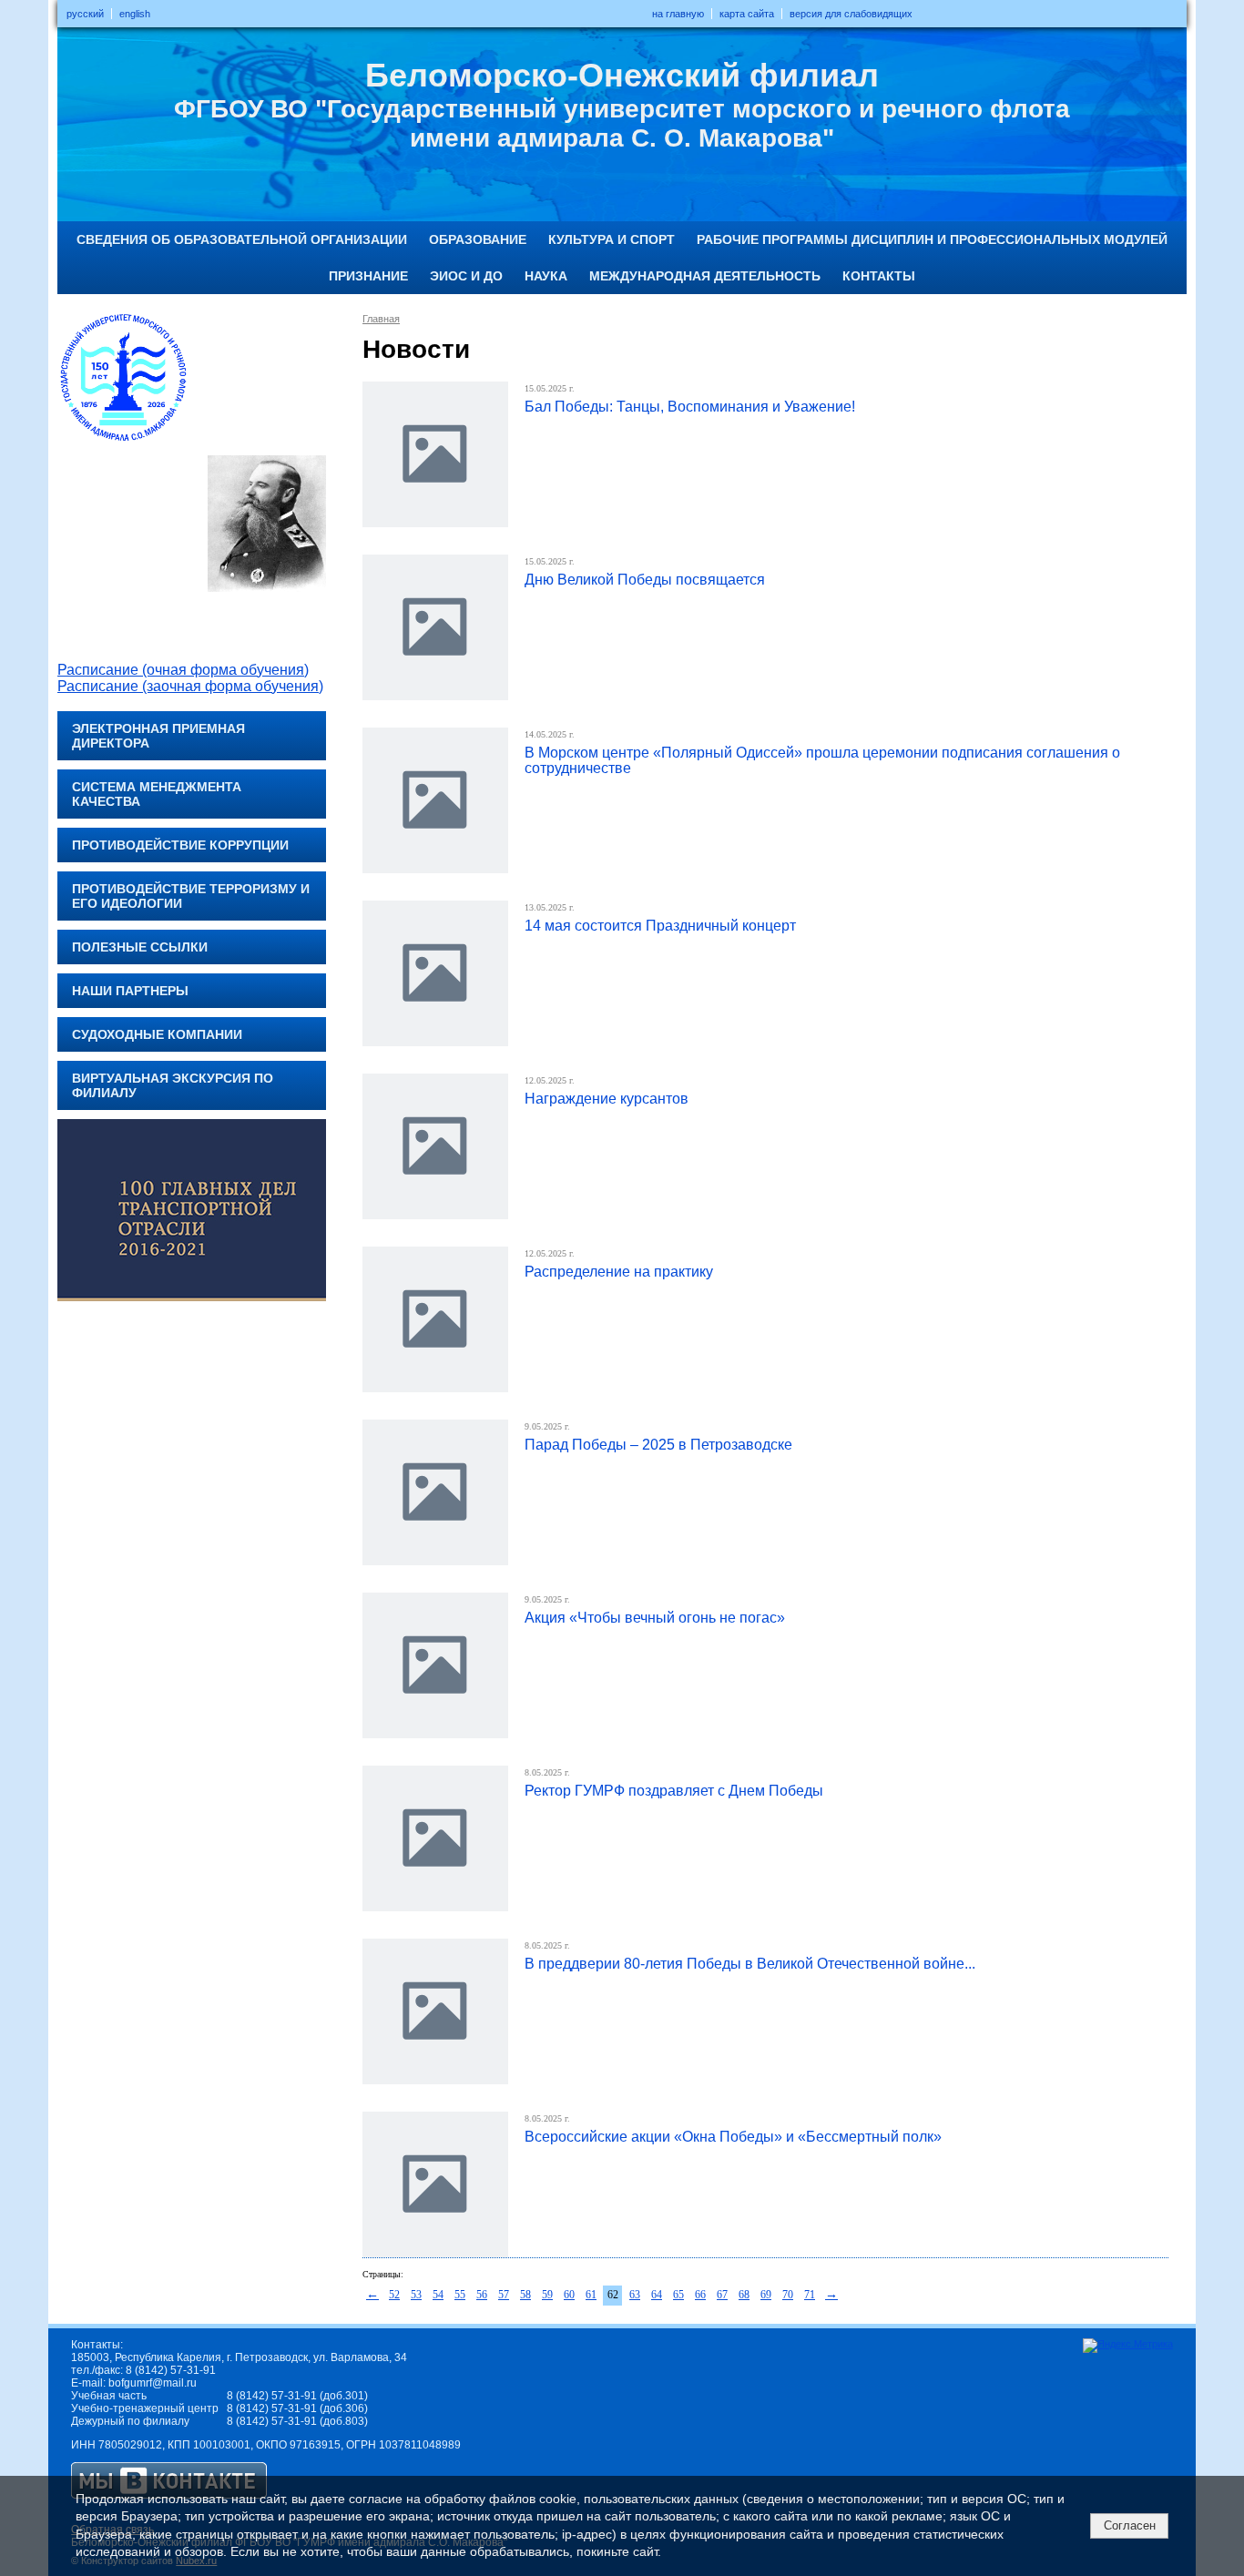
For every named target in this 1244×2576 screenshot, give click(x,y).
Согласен (1130, 2525)
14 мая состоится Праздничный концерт (660, 926)
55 (460, 2295)
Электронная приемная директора (158, 736)
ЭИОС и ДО (466, 276)
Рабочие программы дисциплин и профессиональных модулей (932, 239)
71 (810, 2295)
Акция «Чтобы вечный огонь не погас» (655, 1618)
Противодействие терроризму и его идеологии (191, 896)
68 (744, 2295)
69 (766, 2295)
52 (394, 2295)
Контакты (879, 276)
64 (657, 2295)
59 (547, 2295)
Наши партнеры (130, 991)
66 (700, 2295)
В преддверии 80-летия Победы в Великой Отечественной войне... (750, 1964)
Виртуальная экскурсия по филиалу (173, 1085)
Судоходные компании (157, 1034)
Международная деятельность (705, 276)
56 (482, 2295)
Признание (368, 276)
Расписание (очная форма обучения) (183, 670)
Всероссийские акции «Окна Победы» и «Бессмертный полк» (733, 2137)
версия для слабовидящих (851, 14)
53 (416, 2295)
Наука (546, 276)
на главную (678, 14)
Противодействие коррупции (180, 845)
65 (678, 2295)
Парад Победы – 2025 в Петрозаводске (658, 1445)
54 (438, 2295)
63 (635, 2295)
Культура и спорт (612, 239)
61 (591, 2295)
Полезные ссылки (140, 947)
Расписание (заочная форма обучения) (190, 686)
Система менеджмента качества (157, 794)
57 (504, 2295)
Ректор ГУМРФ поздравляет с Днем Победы (674, 1791)
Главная (381, 319)
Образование (478, 239)
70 (788, 2295)
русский (85, 14)
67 (722, 2295)
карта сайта (747, 14)
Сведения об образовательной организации (242, 239)
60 (569, 2295)
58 (525, 2295)
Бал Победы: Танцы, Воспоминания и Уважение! (690, 407)
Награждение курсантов (607, 1099)
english (135, 14)
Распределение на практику (619, 1272)
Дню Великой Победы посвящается (645, 580)
